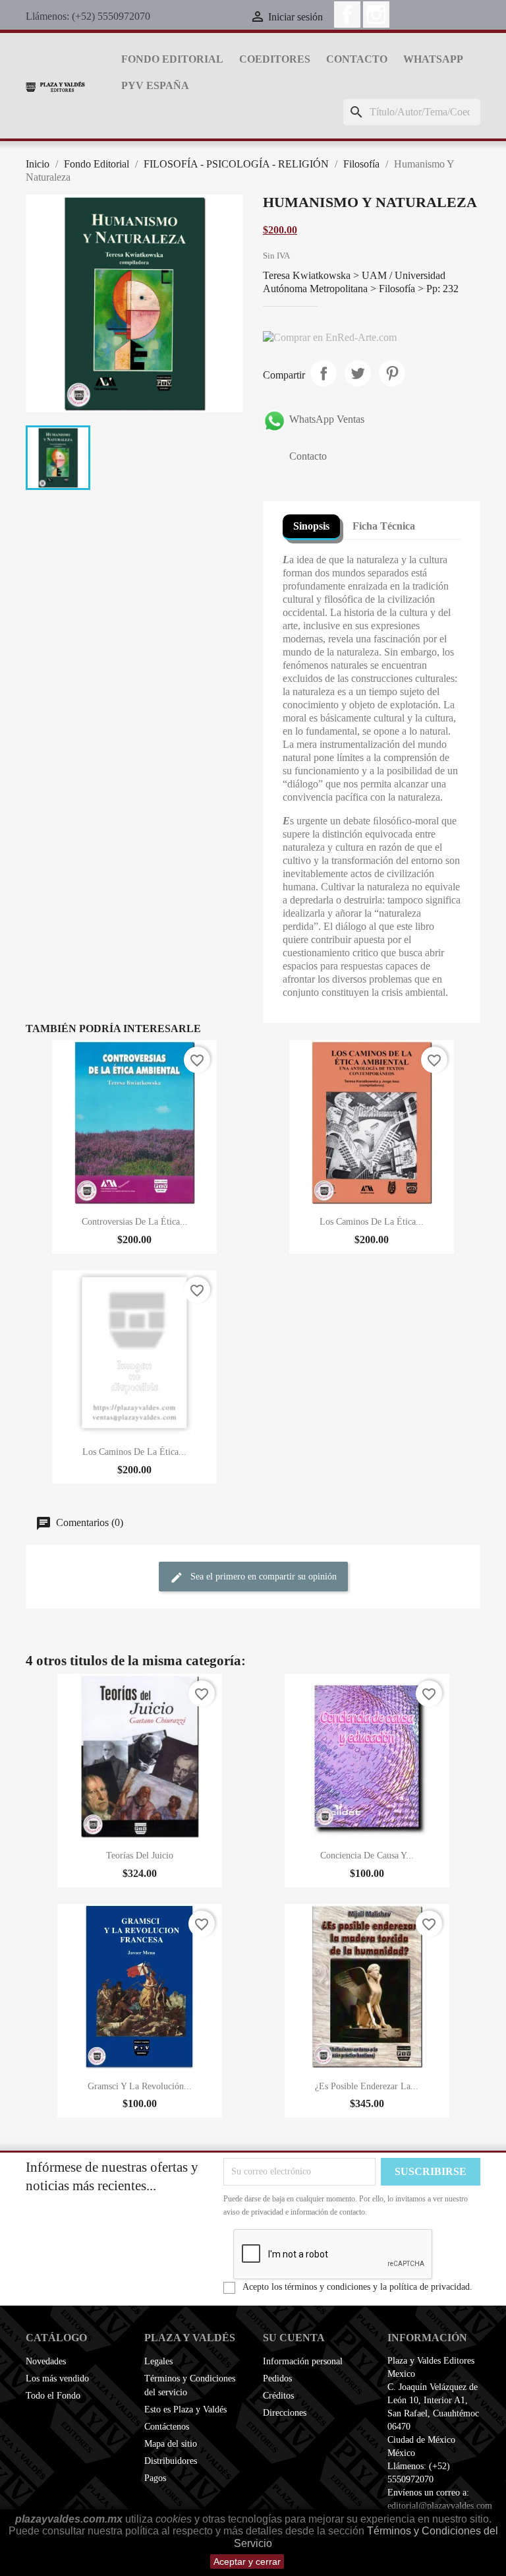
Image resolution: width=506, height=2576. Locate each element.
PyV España (155, 85)
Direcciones (285, 2413)
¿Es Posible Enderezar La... (367, 2086)
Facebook (347, 15)
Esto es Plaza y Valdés (185, 2409)
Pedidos (277, 2378)
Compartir (323, 373)
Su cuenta (294, 2338)
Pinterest (392, 373)
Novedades (46, 2361)
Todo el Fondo (53, 2396)
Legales (158, 2361)
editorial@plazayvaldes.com (440, 2506)
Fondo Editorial (172, 59)
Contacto (357, 59)
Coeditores (275, 59)
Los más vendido (57, 2378)
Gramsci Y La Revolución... (140, 2086)
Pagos (155, 2478)
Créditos (278, 2396)
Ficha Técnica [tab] (384, 526)
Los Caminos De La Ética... (372, 1222)
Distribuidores (171, 2461)
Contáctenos (167, 2427)
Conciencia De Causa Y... (367, 1855)
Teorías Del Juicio (140, 1855)
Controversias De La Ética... (135, 1222)
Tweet (358, 373)
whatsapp (433, 59)
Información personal (303, 2361)
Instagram (376, 15)
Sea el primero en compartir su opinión (262, 1577)
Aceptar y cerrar (247, 2561)
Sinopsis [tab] (311, 526)
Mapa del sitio (171, 2444)
